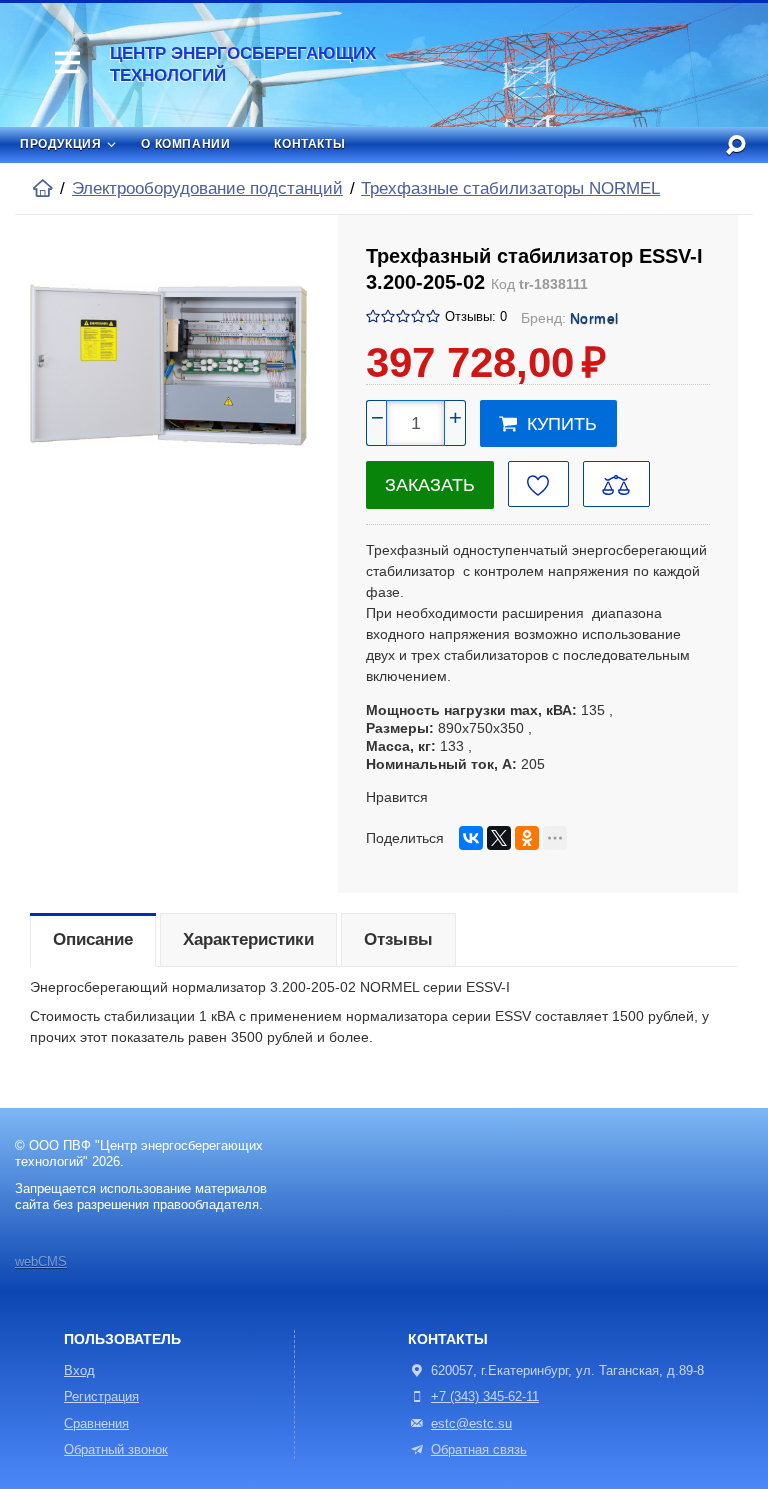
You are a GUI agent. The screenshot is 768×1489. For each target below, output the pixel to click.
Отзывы (398, 939)
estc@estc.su (471, 1424)
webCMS (41, 1262)
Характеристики (248, 939)
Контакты (309, 144)
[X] (499, 838)
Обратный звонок (116, 1450)
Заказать (430, 485)
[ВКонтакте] (471, 838)
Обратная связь (479, 1450)
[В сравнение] (616, 484)
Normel (595, 318)
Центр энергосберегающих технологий (243, 64)
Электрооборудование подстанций (207, 188)
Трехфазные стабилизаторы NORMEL (510, 188)
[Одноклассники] (527, 838)
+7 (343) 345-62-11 (485, 1397)
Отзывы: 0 (476, 317)
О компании (185, 144)
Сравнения (96, 1424)
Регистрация (101, 1397)
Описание (93, 939)
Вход (79, 1371)
